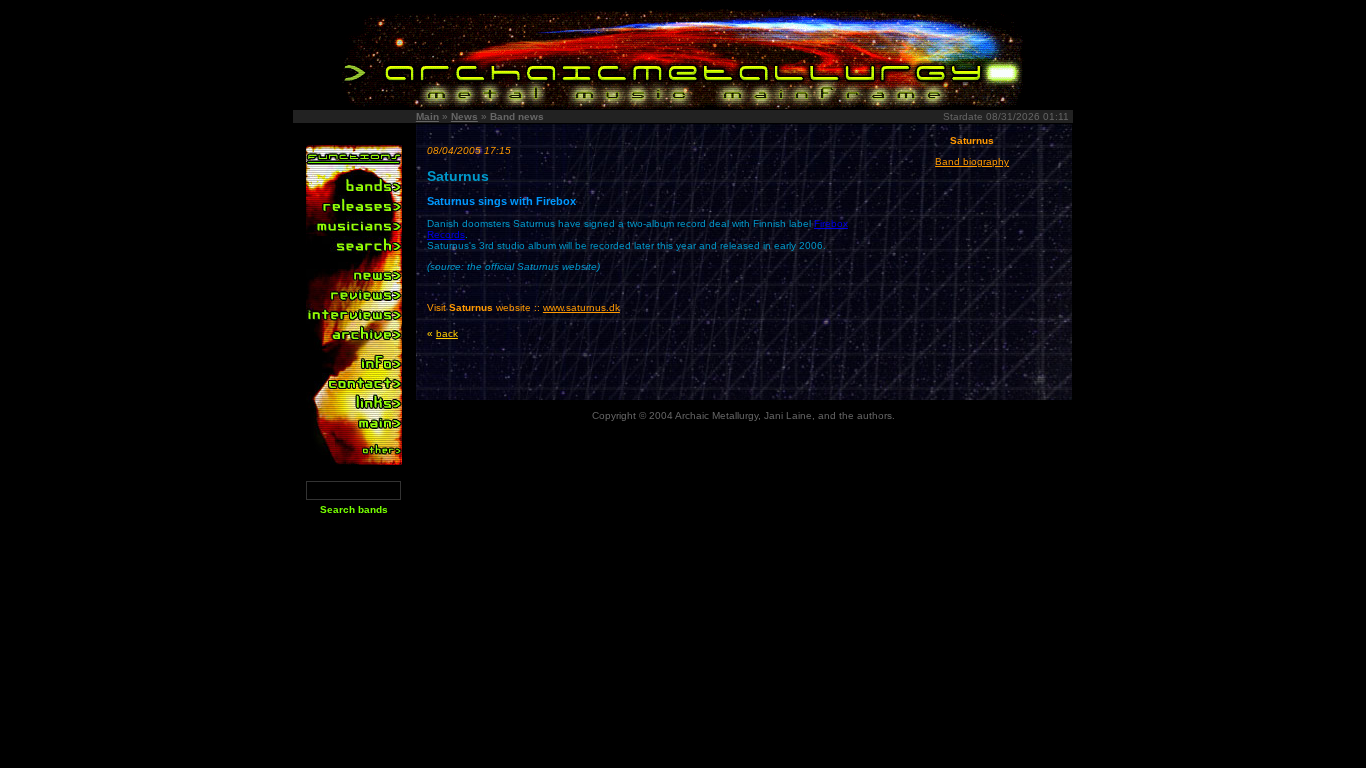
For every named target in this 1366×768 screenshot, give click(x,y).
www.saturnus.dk (581, 307)
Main (427, 116)
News (464, 116)
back (447, 333)
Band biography (972, 161)
